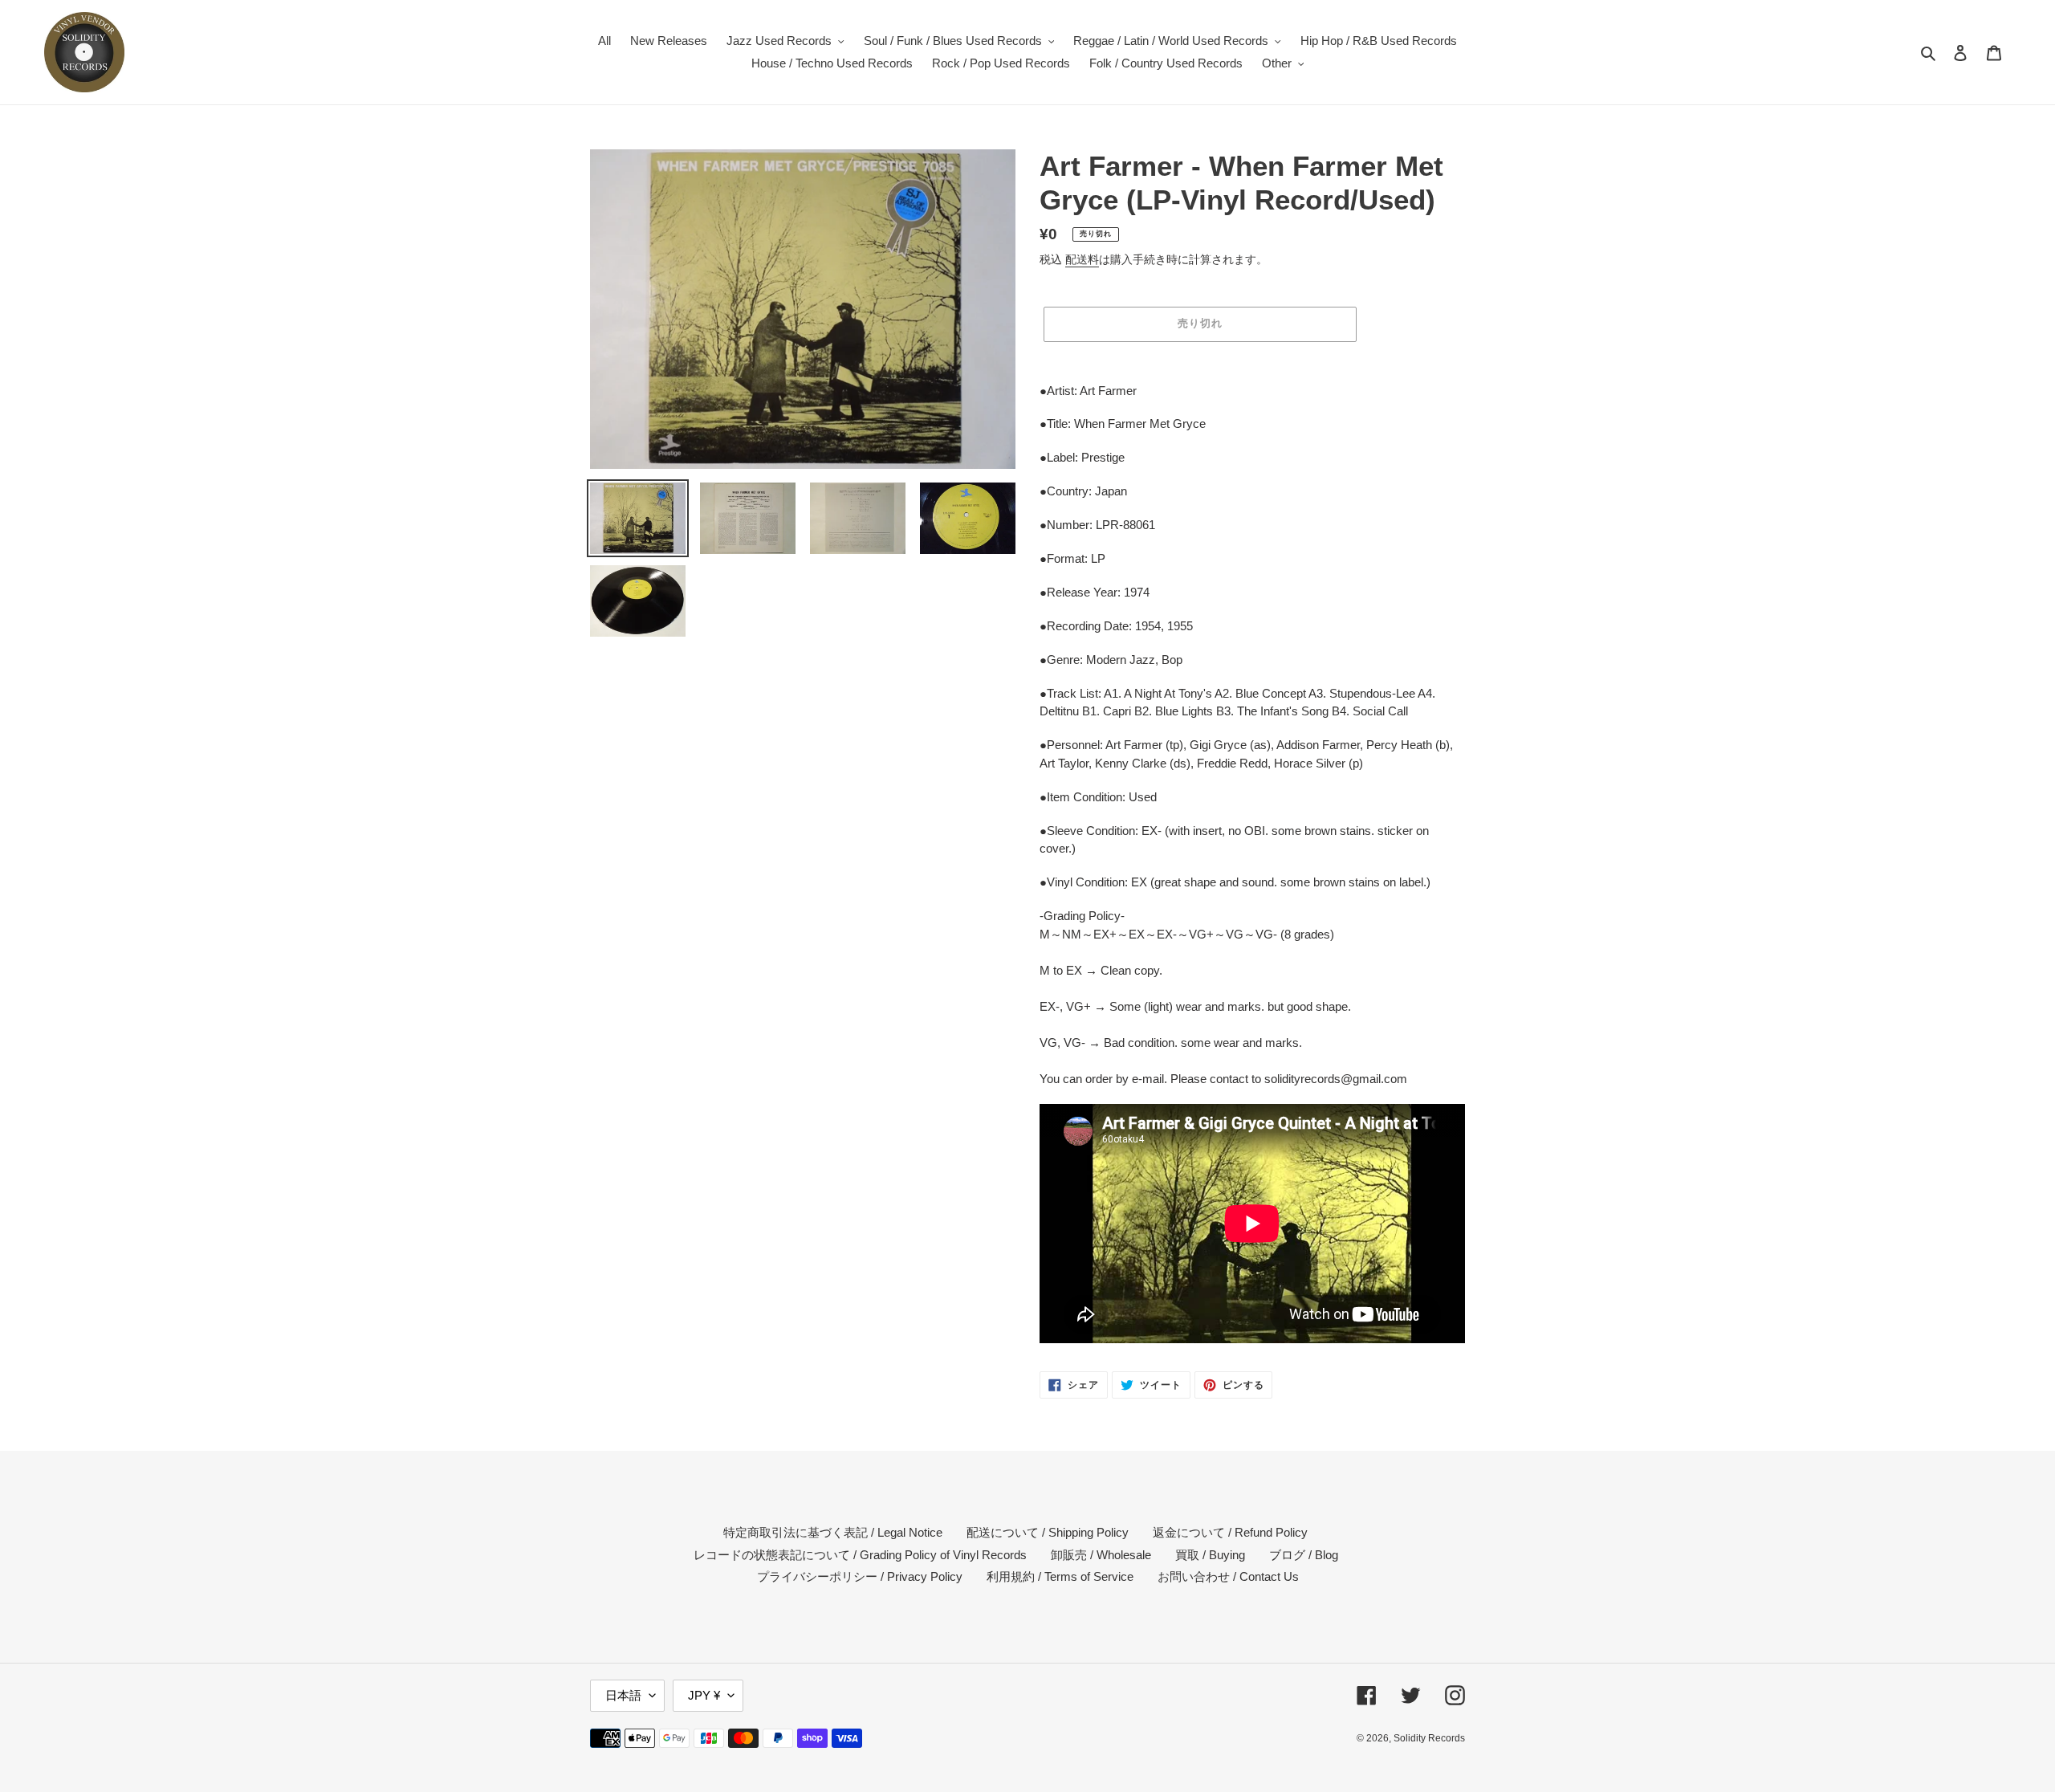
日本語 (623, 1695)
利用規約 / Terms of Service (1060, 1576)
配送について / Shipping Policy (1048, 1532)
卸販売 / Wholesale (1101, 1555)
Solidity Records (1429, 1738)
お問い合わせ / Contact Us (1228, 1576)
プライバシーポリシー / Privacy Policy (860, 1576)
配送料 (1082, 259)
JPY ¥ (704, 1695)
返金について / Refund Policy (1230, 1532)
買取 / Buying (1210, 1555)
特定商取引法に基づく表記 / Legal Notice (833, 1532)
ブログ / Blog (1304, 1555)
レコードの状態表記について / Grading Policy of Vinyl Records (860, 1555)
